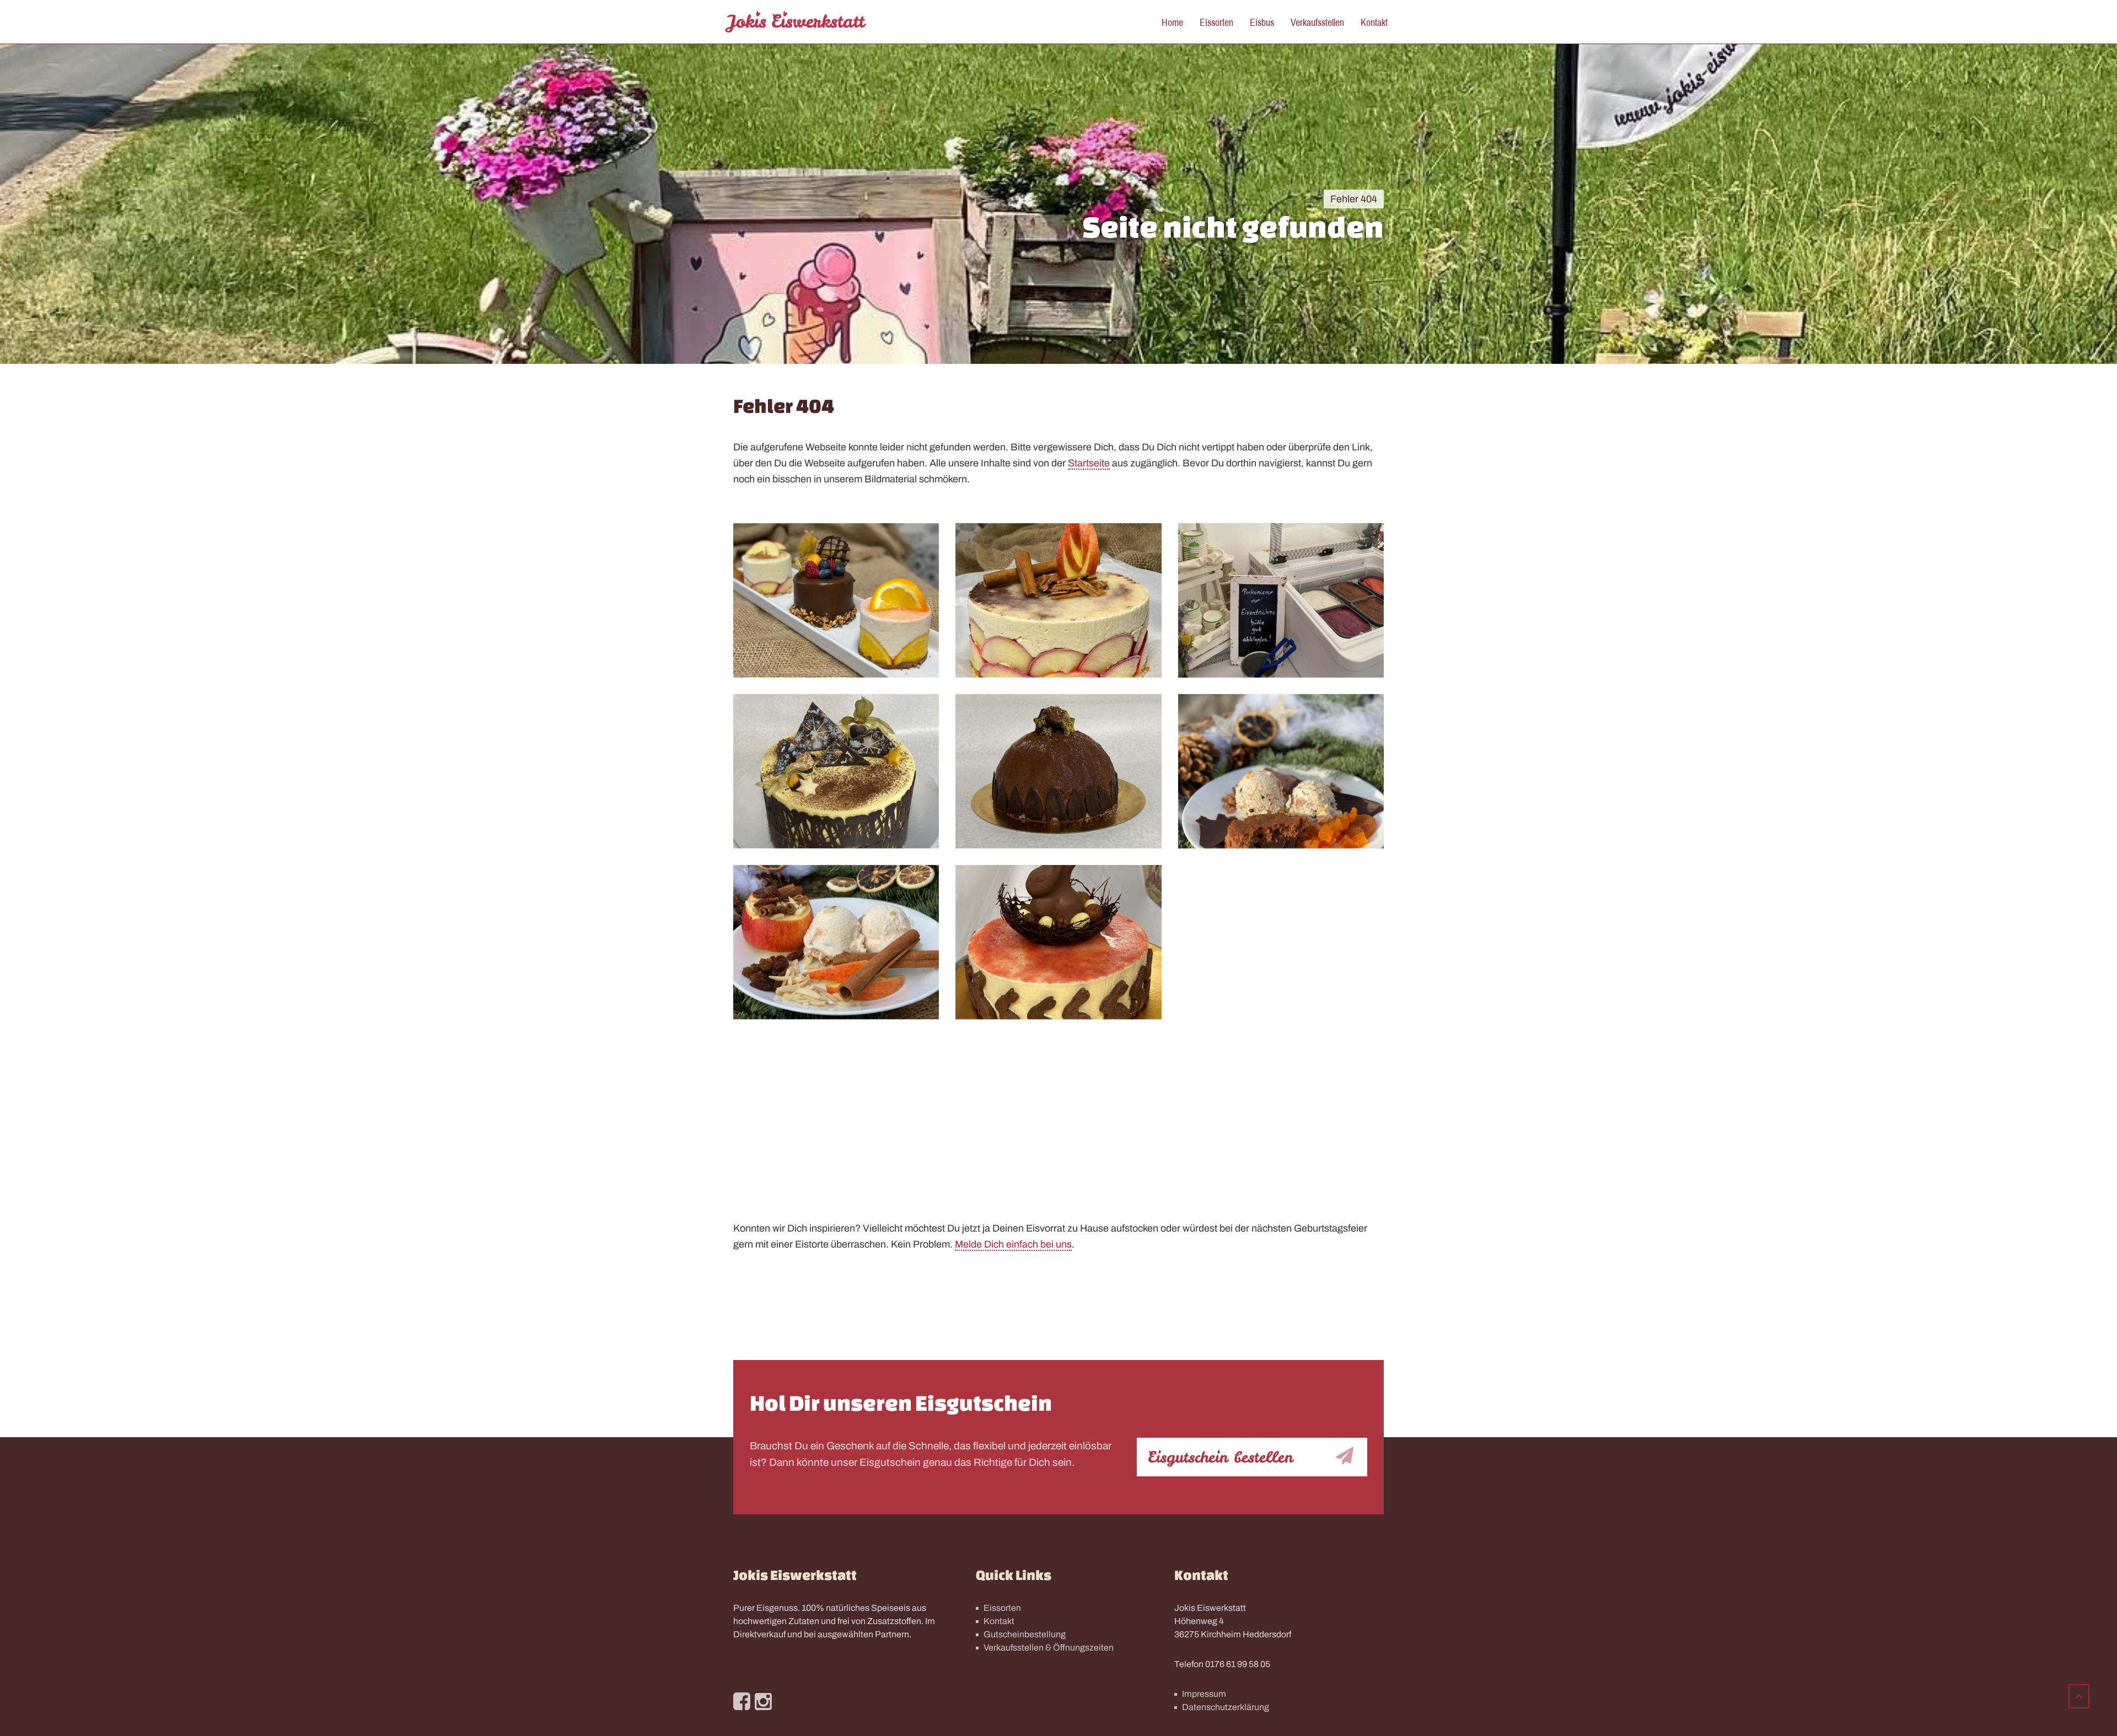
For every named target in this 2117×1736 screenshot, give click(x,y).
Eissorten (1216, 22)
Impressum (1204, 1694)
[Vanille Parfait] (836, 771)
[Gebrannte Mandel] (836, 1113)
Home (1172, 22)
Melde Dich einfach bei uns (1013, 1244)
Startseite (1089, 463)
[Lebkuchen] (1281, 771)
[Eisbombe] (1058, 771)
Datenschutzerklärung (1226, 1707)
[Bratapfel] (836, 942)
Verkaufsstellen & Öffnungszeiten (1049, 1648)
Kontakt (1374, 22)
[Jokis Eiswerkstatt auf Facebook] (742, 1702)
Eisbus (1262, 22)
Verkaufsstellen (1317, 22)
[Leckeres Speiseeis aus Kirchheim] (796, 22)
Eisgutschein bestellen (1220, 1457)
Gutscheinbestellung (1025, 1634)
